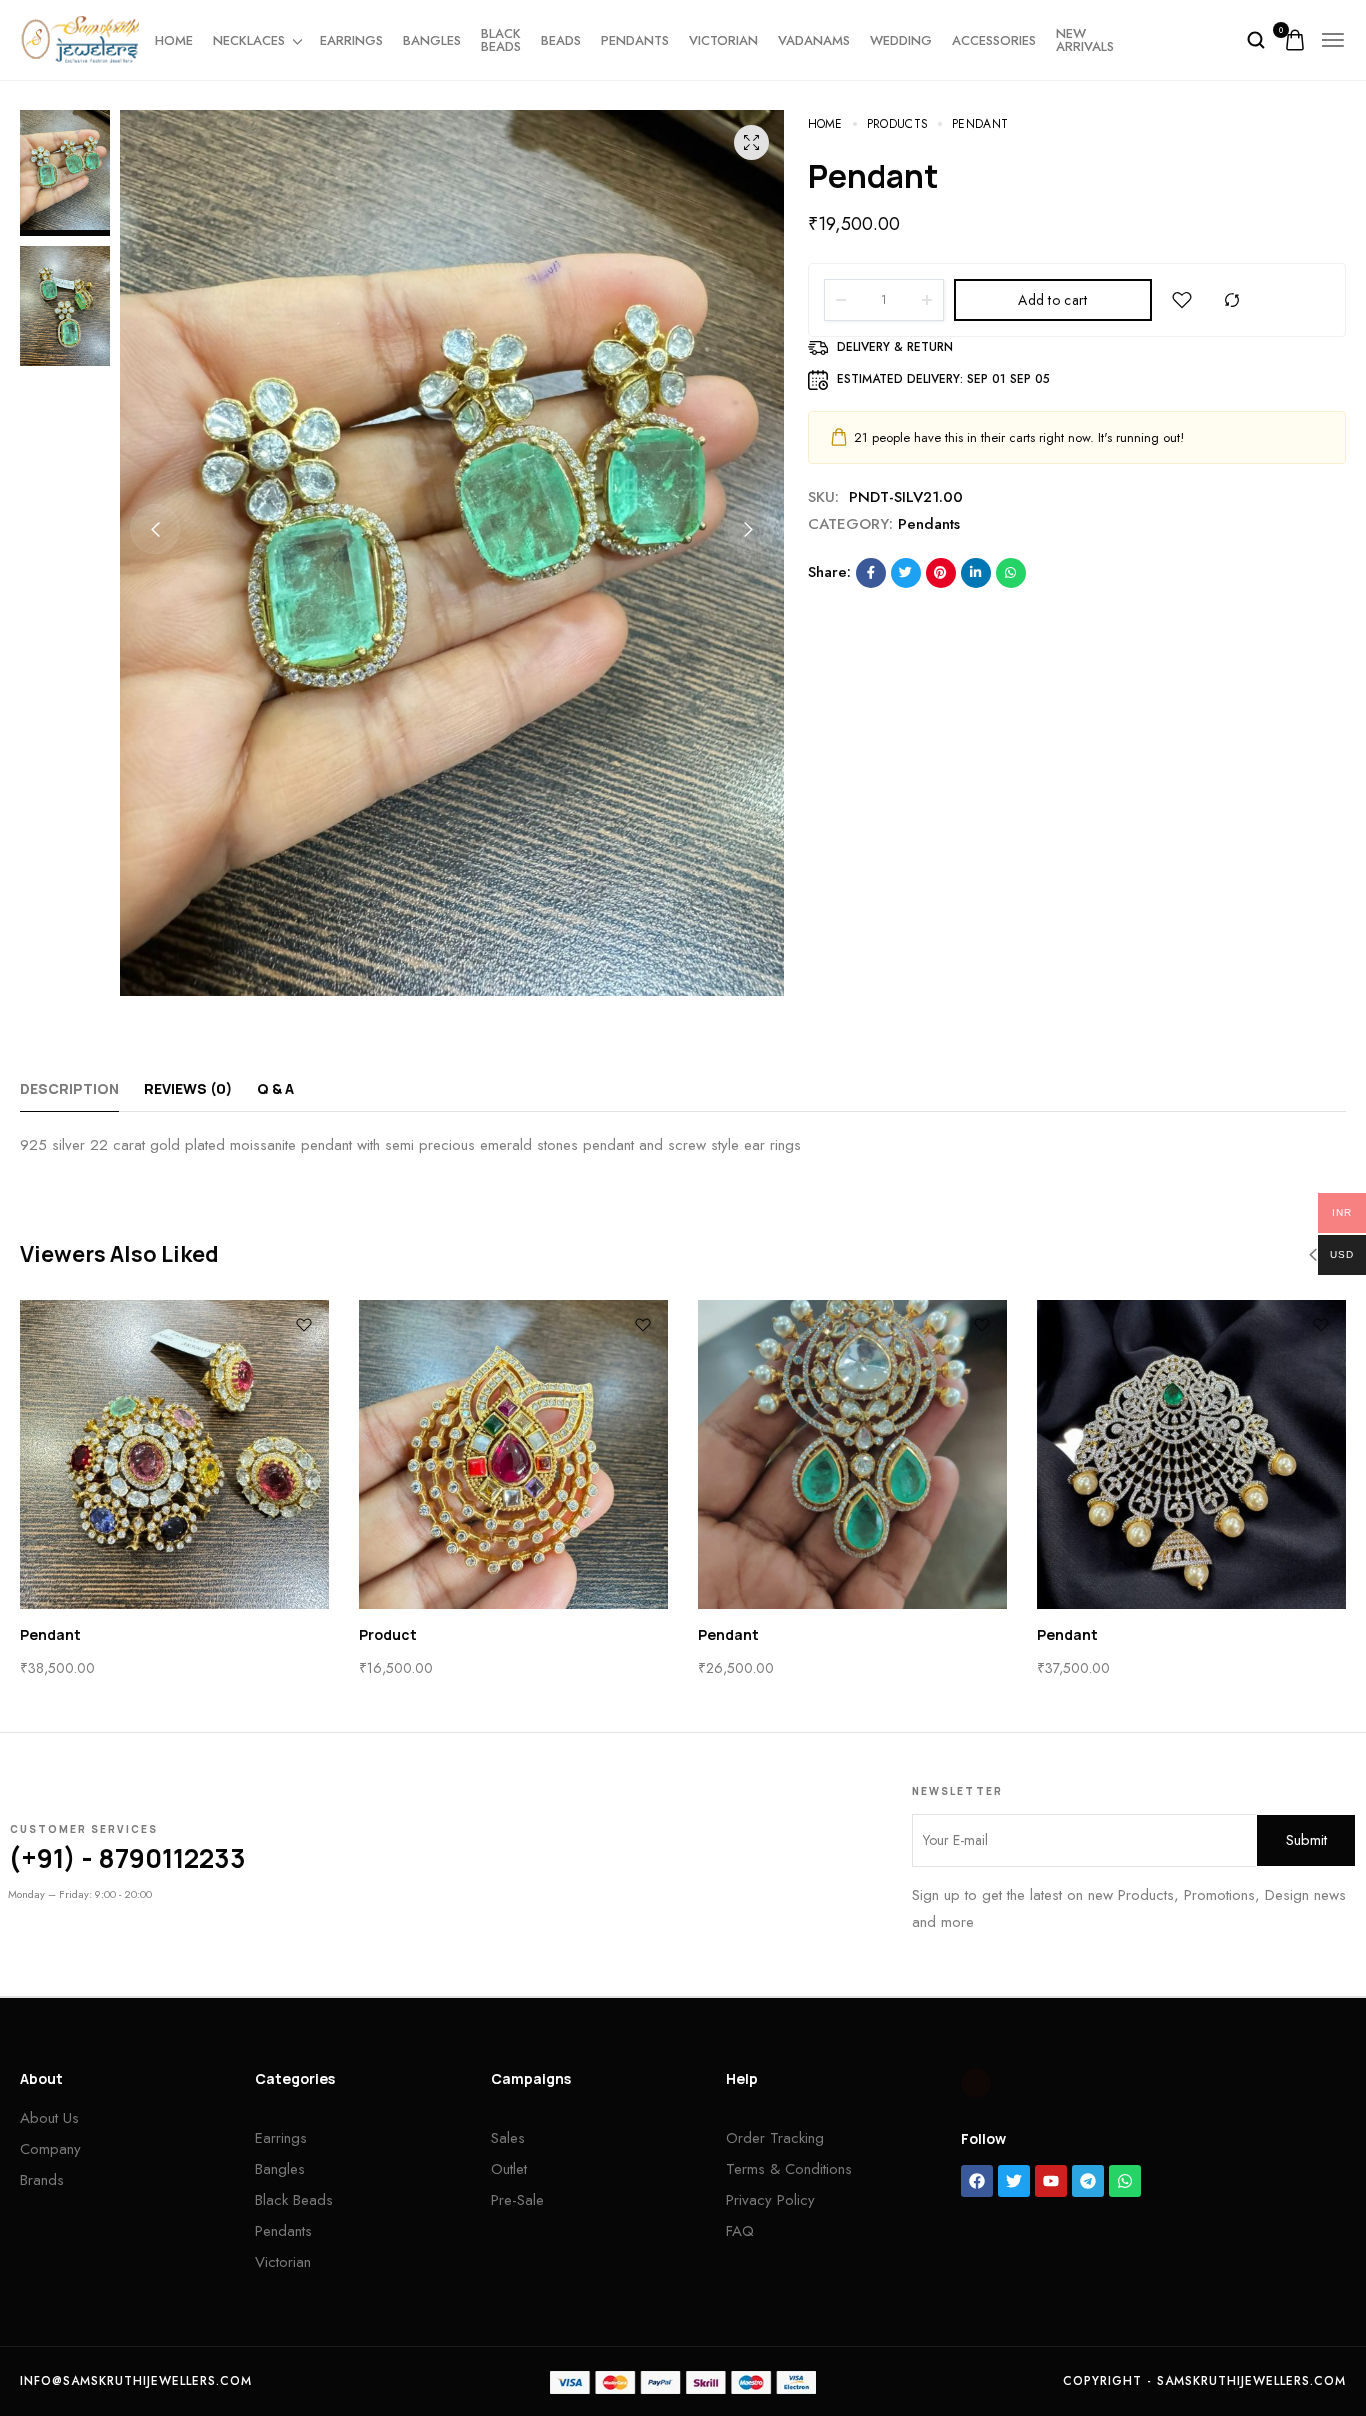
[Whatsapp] (1125, 2181)
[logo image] (80, 38)
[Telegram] (1088, 2181)
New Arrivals (1085, 40)
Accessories (994, 40)
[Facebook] (977, 2181)
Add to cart (1052, 300)
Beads (561, 40)
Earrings (351, 40)
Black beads (501, 40)
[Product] (513, 1454)
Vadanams (814, 40)
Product (388, 1634)
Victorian (723, 40)
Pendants (635, 40)
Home (174, 40)
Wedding (901, 40)
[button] (155, 529)
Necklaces (249, 40)
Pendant (50, 1634)
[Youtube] (1051, 2181)
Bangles (432, 40)
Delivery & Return (895, 347)
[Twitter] (1014, 2181)
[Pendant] (174, 1454)
